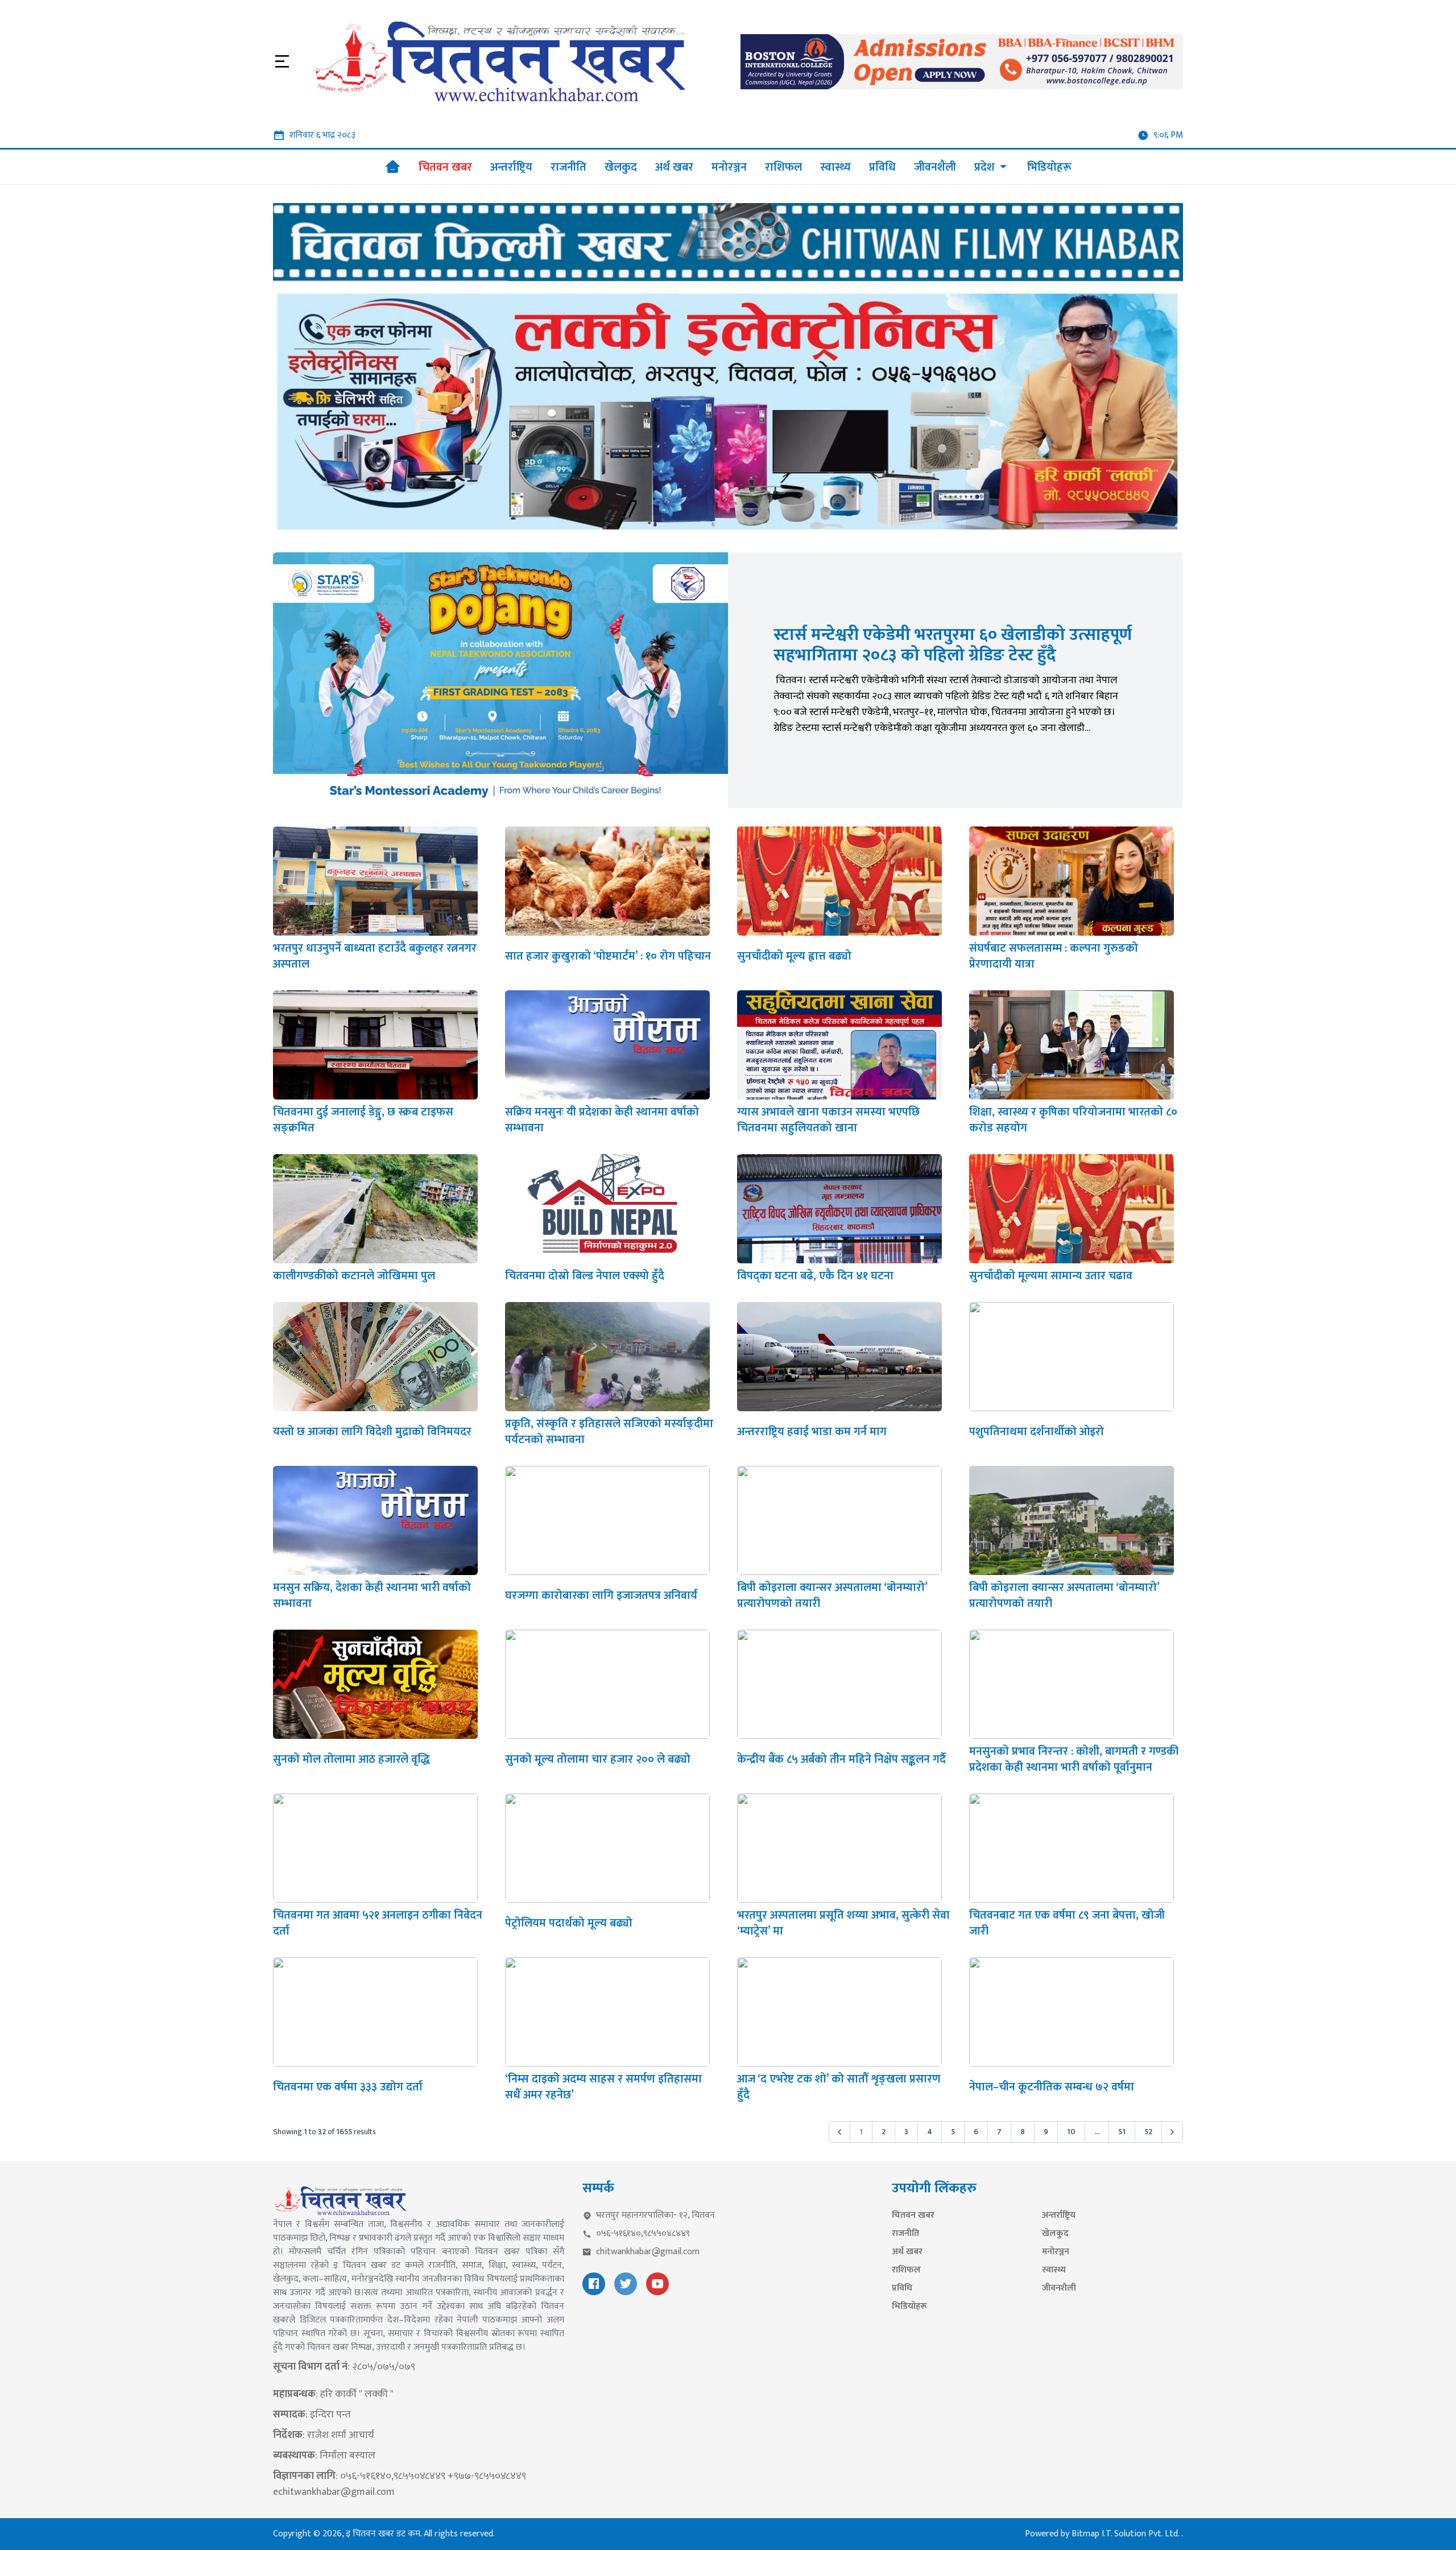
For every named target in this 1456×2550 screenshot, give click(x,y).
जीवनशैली (1059, 2288)
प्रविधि (902, 2288)
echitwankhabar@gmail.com (334, 2492)
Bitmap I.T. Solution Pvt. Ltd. (1126, 2534)
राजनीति (905, 2234)
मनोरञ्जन (1056, 2252)
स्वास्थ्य (1054, 2270)
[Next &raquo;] (1172, 2132)
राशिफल (906, 2270)
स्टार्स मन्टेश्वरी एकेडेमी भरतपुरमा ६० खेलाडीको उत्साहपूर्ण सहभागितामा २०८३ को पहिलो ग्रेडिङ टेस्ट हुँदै (953, 645)
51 (1122, 2132)
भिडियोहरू (909, 2307)
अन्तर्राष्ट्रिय (1059, 2216)
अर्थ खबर (907, 2252)
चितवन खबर (913, 2216)
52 (1148, 2132)
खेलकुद (1055, 2234)
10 (1071, 2132)
